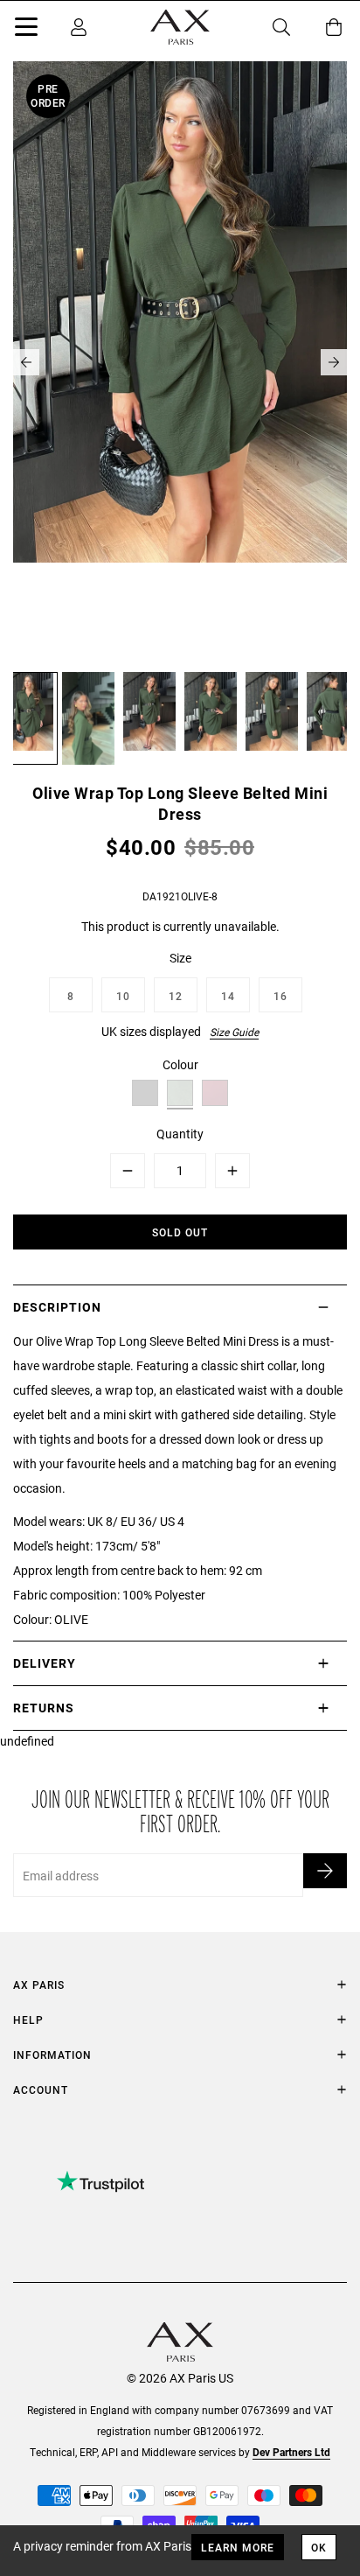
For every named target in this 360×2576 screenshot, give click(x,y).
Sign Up (325, 1871)
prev (26, 362)
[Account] (79, 27)
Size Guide (234, 1032)
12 (176, 996)
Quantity (180, 1134)
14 (228, 996)
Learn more (238, 2547)
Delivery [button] (45, 1663)
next (334, 362)
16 (280, 996)
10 (123, 996)
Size (180, 958)
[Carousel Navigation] (180, 362)
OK (319, 2547)
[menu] (26, 30)
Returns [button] (44, 1708)
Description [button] (57, 1307)
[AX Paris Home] (180, 27)
